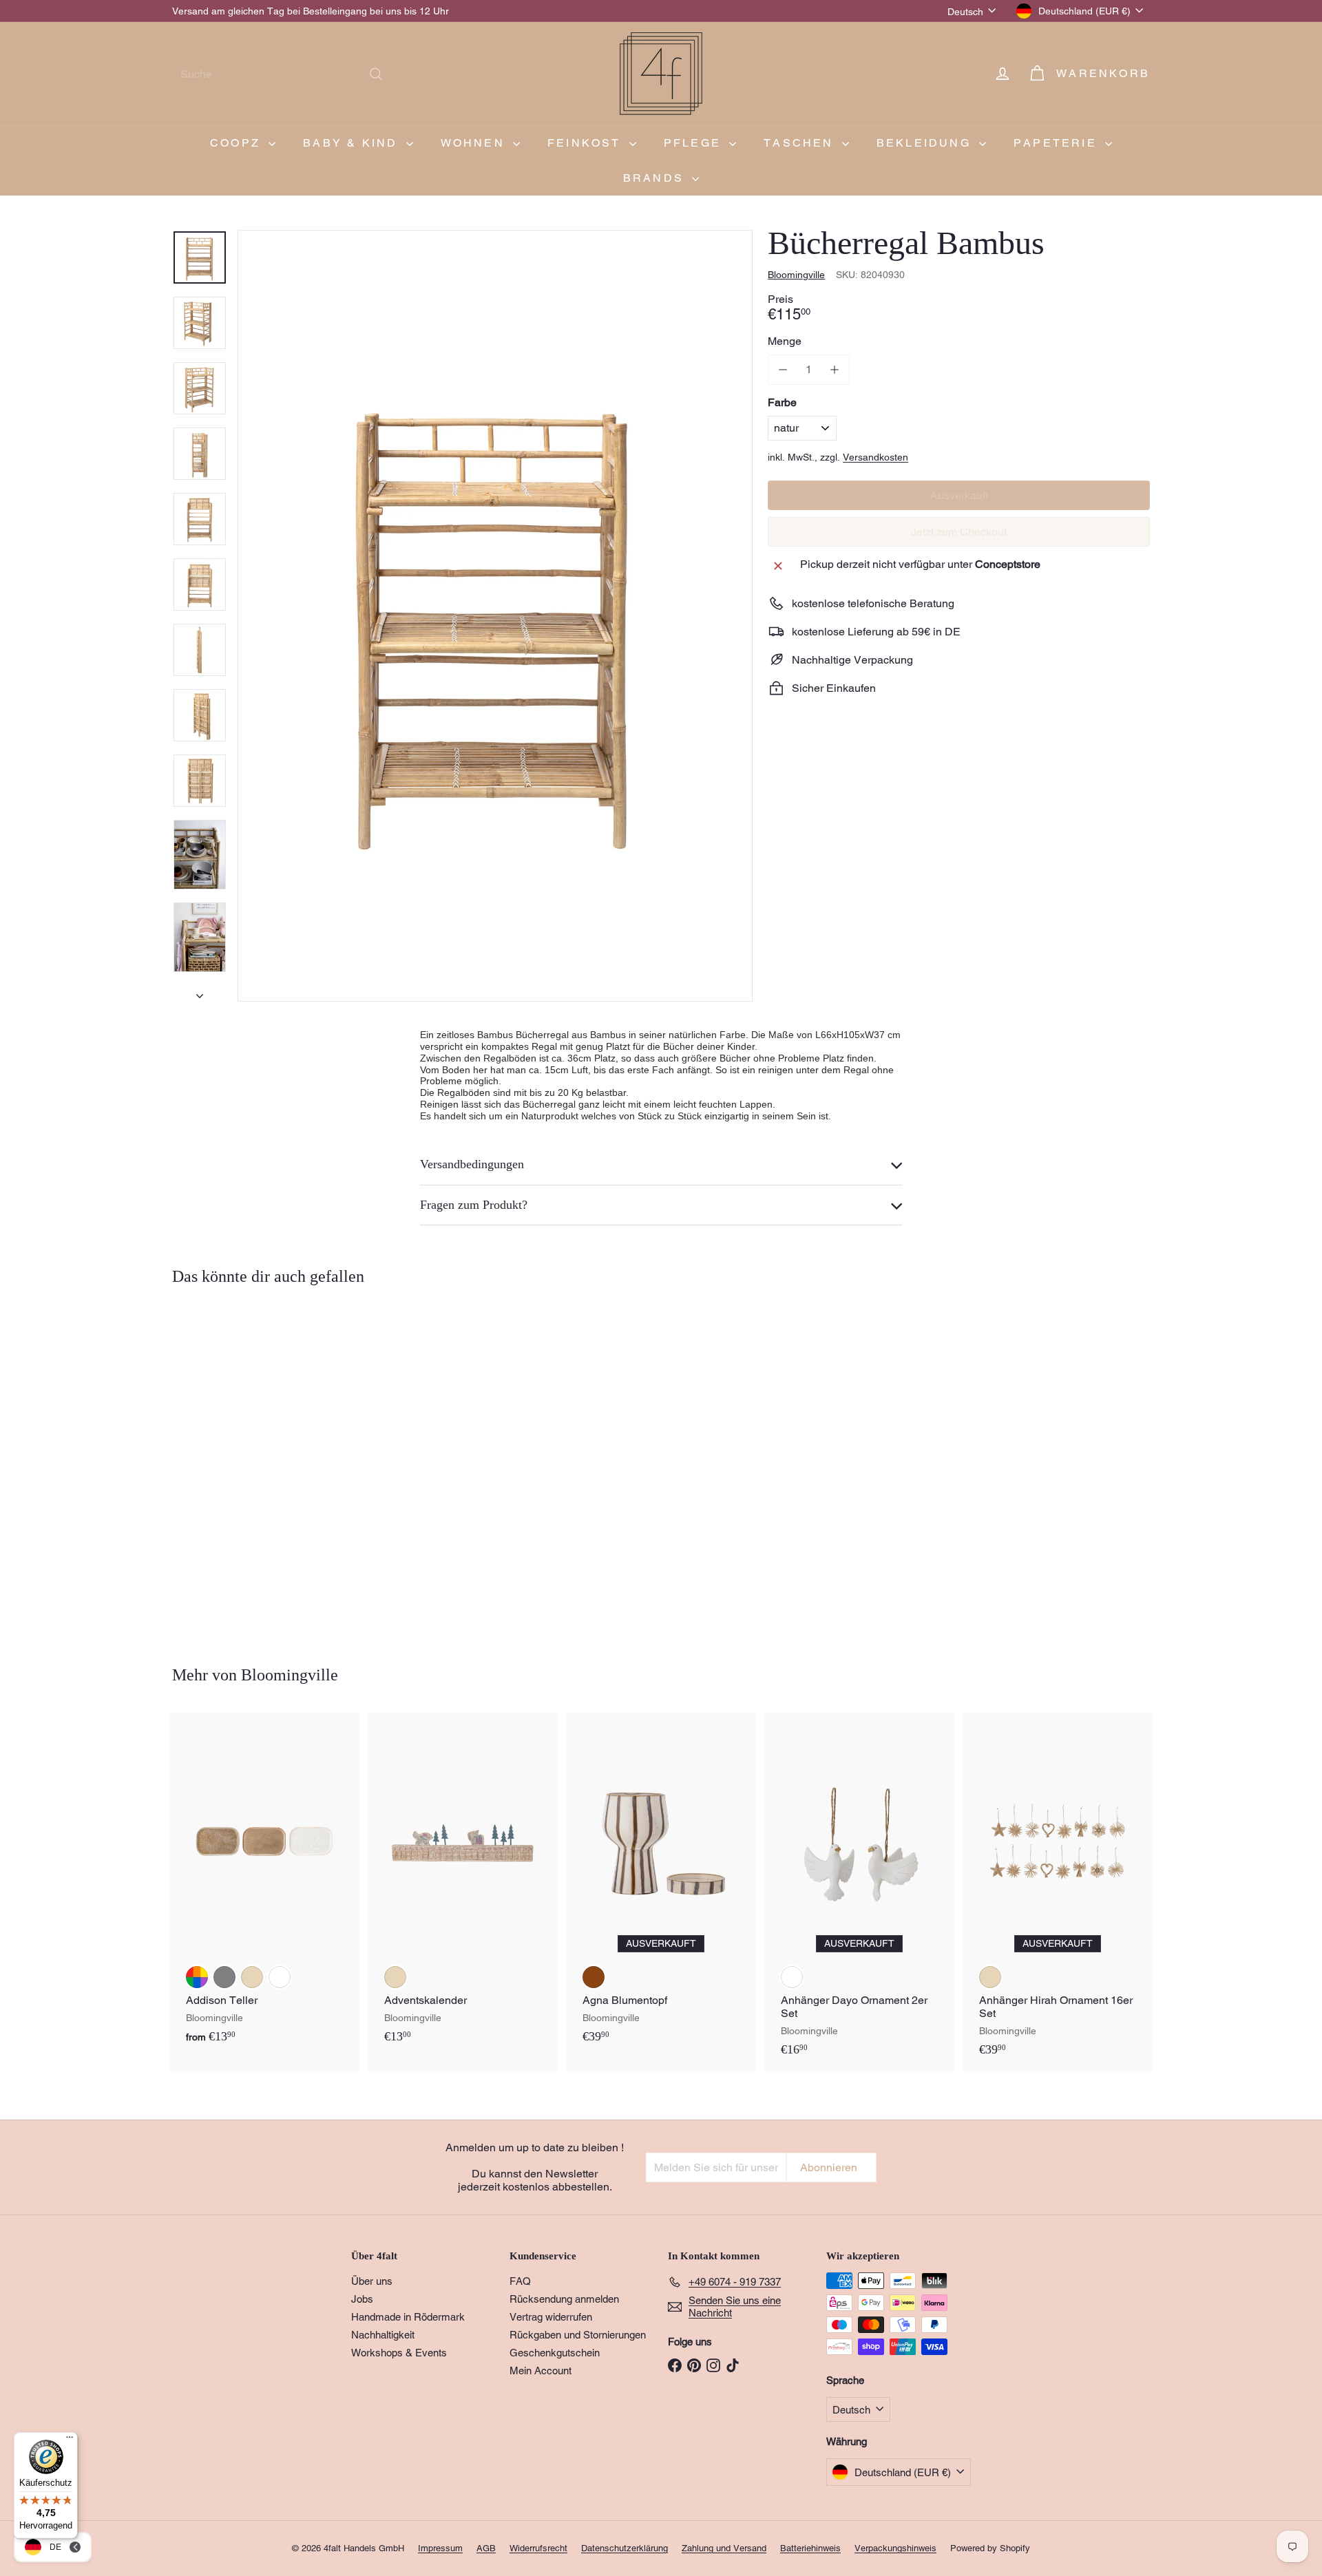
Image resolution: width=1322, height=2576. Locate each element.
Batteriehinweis (810, 2548)
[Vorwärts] (200, 992)
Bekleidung (926, 143)
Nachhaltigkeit (383, 2335)
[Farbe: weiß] (280, 1977)
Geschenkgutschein (555, 2353)
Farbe (782, 402)
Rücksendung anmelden (564, 2299)
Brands (656, 178)
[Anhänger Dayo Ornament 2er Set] (859, 1892)
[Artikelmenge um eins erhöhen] (834, 370)
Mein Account (541, 2371)
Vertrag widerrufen (551, 2317)
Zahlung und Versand (724, 2548)
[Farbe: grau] (224, 1977)
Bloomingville (290, 1675)
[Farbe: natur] (197, 1536)
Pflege (695, 143)
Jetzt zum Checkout (959, 532)
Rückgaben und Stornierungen (578, 2335)
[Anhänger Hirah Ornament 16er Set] (1058, 1892)
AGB (486, 2548)
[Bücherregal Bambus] (248, 1466)
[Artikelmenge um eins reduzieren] (783, 370)
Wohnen (475, 143)
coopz (238, 143)
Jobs (362, 2299)
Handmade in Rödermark (408, 2317)
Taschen (801, 143)
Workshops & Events (399, 2353)
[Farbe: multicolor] (197, 1977)
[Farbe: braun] (594, 1977)
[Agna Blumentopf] (661, 1886)
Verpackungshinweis (895, 2548)
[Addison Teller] (264, 1886)
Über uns (372, 2281)
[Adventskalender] (463, 1886)
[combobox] (282, 74)
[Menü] (70, 2440)
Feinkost (587, 143)
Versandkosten (875, 457)
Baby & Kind (353, 143)
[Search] (376, 74)
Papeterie (1058, 143)
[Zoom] (495, 616)
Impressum (440, 2548)
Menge (785, 341)
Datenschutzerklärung (625, 2548)
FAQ (520, 2281)
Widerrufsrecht (538, 2548)
